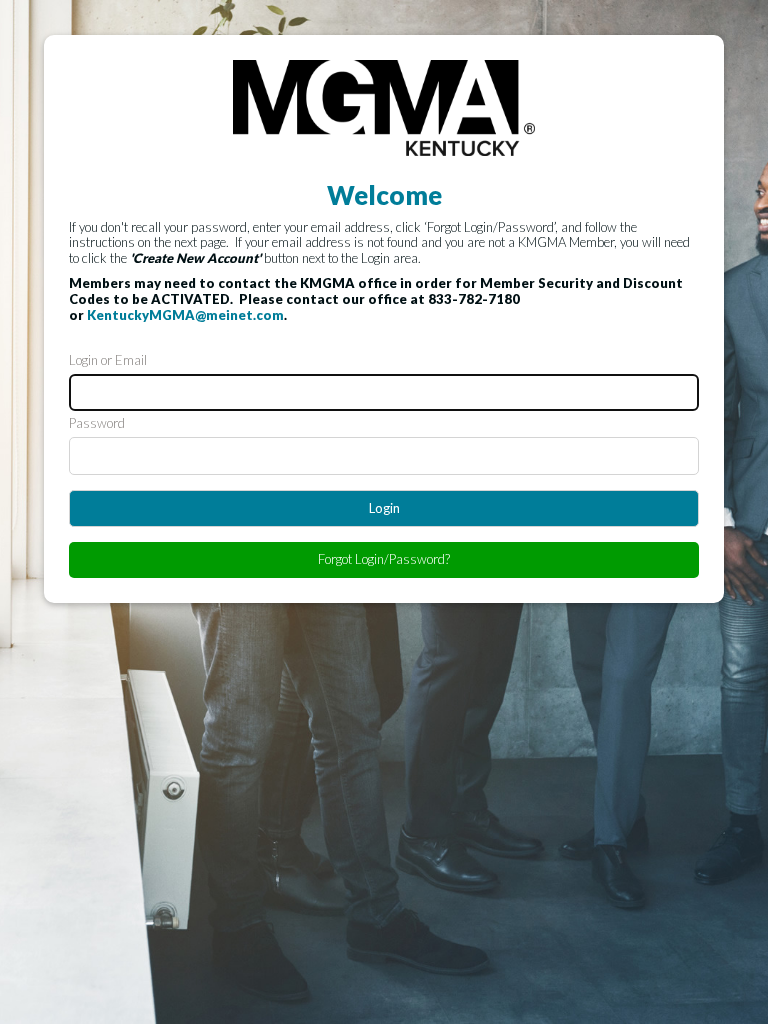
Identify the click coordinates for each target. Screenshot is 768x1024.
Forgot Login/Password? (384, 559)
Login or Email (108, 360)
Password (97, 423)
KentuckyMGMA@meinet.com (185, 315)
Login (384, 508)
